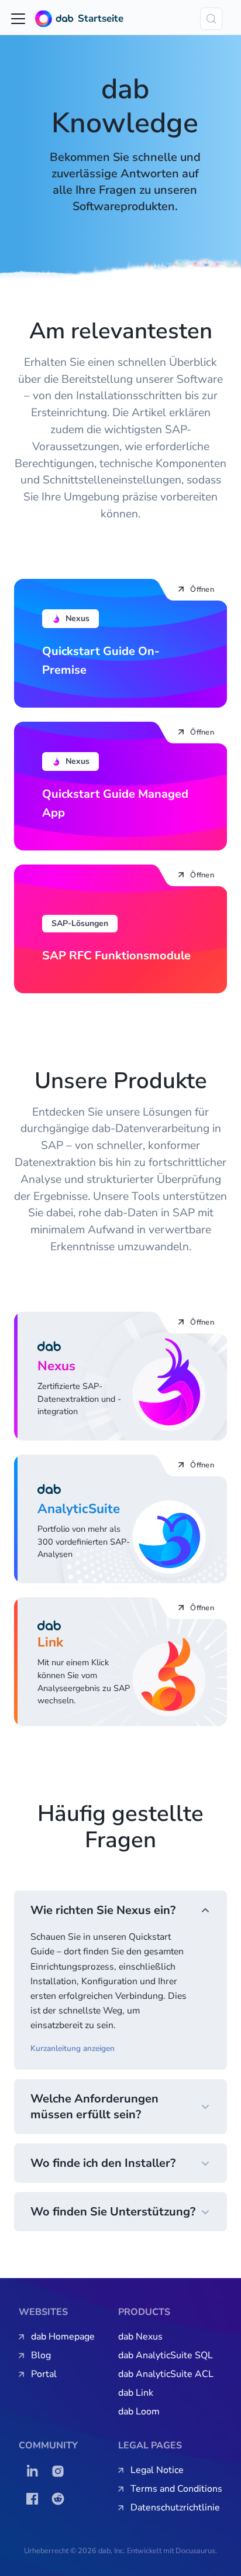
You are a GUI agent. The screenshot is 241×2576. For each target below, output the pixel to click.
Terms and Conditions (176, 2489)
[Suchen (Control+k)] (211, 19)
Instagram (61, 2471)
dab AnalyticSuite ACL (166, 2374)
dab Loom (139, 2412)
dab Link (136, 2393)
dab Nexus (140, 2337)
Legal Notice (157, 2470)
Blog (41, 2355)
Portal (44, 2374)
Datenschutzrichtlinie (175, 2508)
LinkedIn (35, 2471)
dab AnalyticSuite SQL (166, 2355)
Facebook (35, 2499)
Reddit (61, 2499)
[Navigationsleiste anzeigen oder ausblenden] (18, 19)
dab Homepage (63, 2337)
